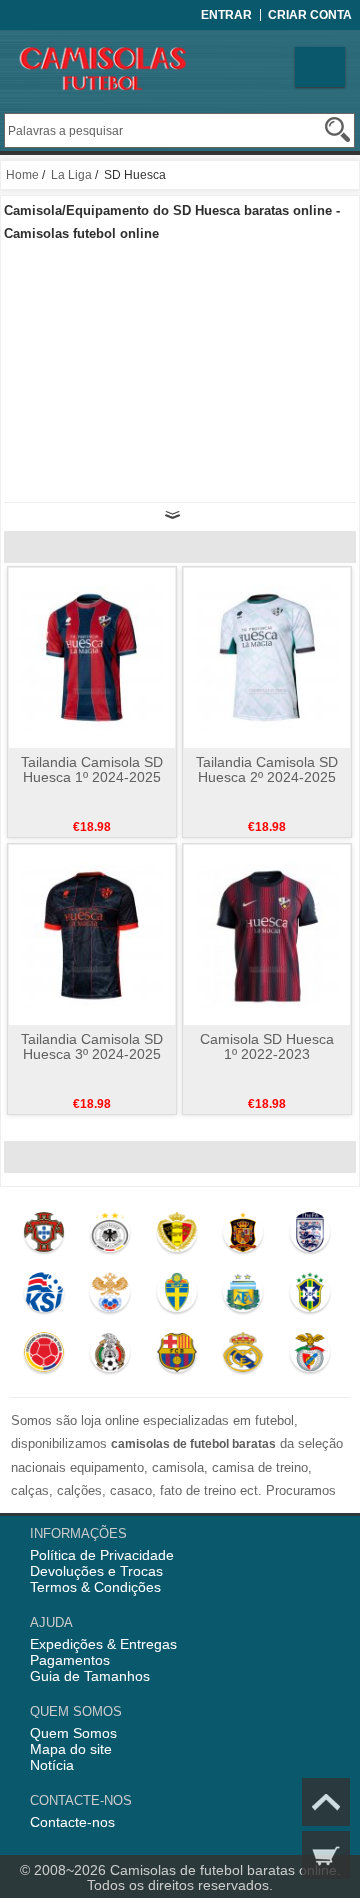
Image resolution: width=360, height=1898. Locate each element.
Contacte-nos (72, 1822)
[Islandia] (43, 1297)
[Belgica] (176, 1237)
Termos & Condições (95, 1587)
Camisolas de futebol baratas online (223, 1870)
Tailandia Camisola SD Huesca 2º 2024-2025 (267, 769)
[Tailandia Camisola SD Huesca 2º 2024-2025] (267, 657)
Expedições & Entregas (103, 1644)
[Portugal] (43, 1237)
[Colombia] (43, 1357)
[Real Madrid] (242, 1357)
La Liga (71, 175)
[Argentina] (242, 1297)
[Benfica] (309, 1357)
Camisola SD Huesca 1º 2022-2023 (267, 1046)
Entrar (226, 15)
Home (22, 175)
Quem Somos (73, 1733)
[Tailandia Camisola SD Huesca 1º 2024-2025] (91, 657)
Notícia (52, 1765)
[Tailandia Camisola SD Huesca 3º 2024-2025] (91, 934)
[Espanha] (242, 1237)
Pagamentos (70, 1660)
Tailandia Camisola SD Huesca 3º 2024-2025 (92, 1046)
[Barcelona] (176, 1357)
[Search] (337, 129)
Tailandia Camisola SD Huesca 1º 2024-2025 (92, 769)
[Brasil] (309, 1297)
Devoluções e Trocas (96, 1571)
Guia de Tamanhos (90, 1676)
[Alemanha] (109, 1237)
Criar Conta (310, 15)
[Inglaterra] (309, 1237)
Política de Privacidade (102, 1555)
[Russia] (109, 1297)
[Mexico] (109, 1357)
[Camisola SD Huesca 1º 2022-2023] (267, 934)
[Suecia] (176, 1297)
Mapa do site (71, 1749)
